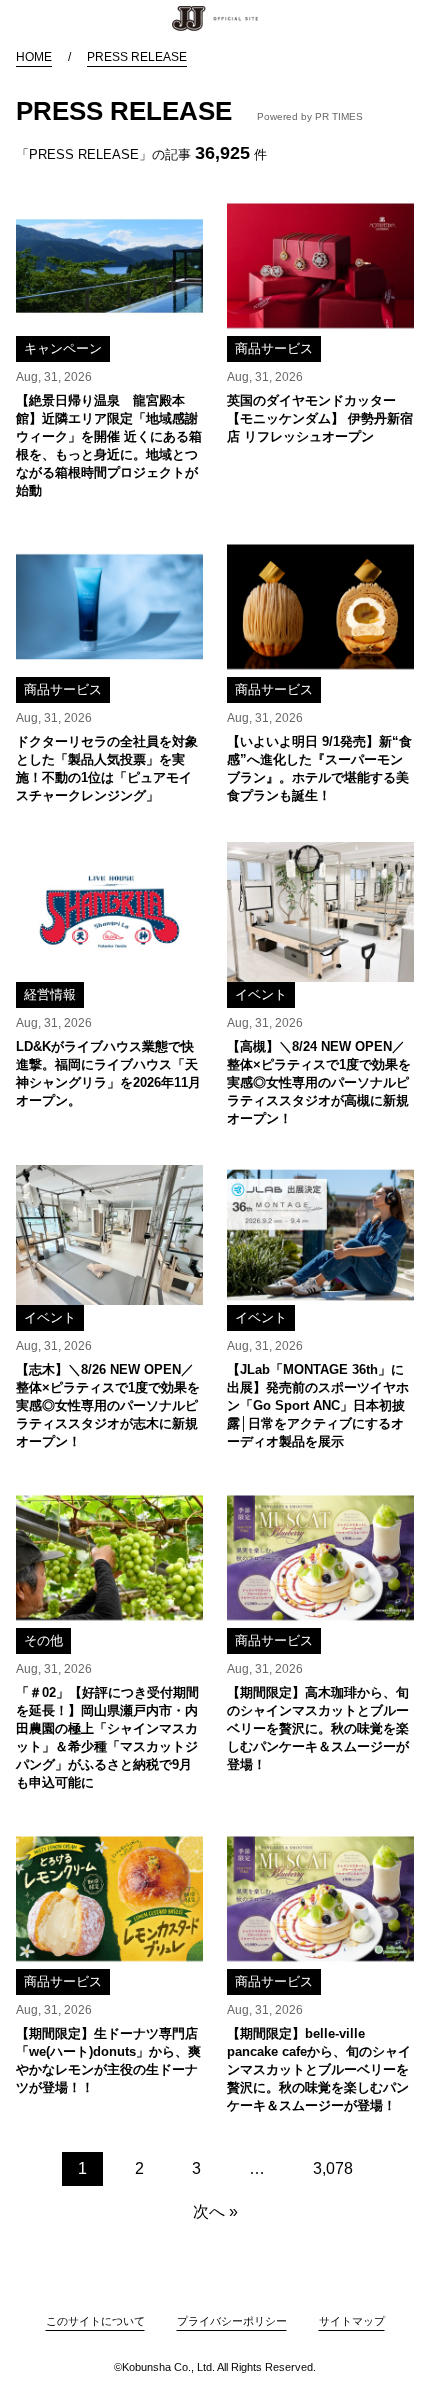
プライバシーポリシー (232, 2321)
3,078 (333, 2168)
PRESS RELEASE (137, 57)
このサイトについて (95, 2321)
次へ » (215, 2211)
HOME (34, 57)
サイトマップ (352, 2321)
